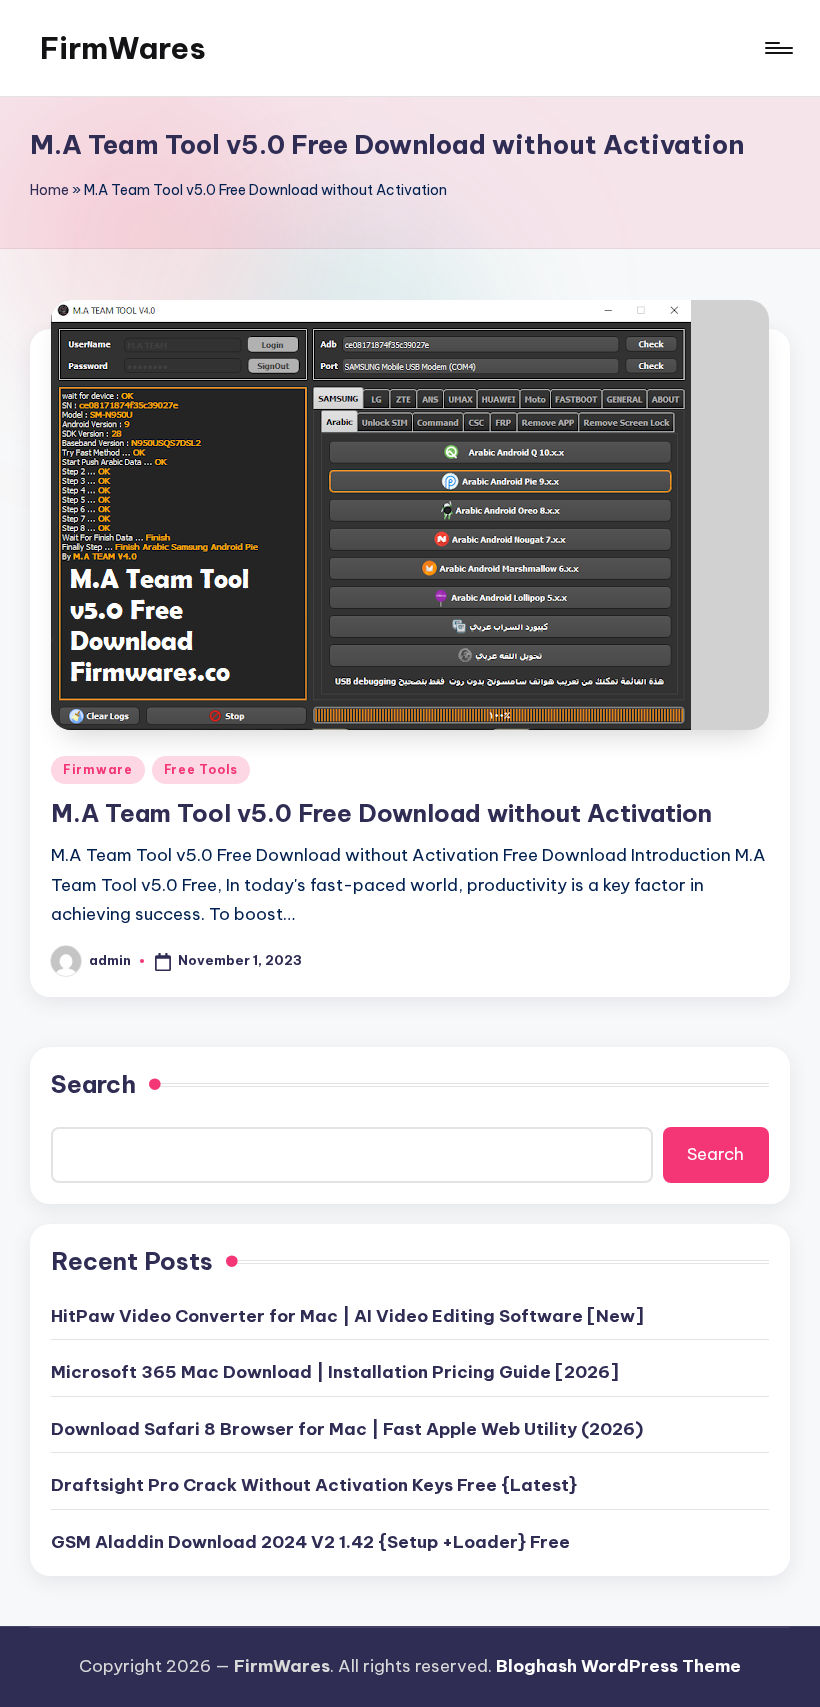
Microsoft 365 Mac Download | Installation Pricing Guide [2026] (335, 1372)
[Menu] (777, 48)
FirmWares (123, 48)
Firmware (98, 769)
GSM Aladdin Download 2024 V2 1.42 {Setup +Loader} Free (310, 1542)
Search (93, 1084)
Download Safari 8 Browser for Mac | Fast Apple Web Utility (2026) (347, 1429)
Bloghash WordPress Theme (618, 1666)
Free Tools (201, 769)
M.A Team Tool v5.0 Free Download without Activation (381, 813)
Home (49, 190)
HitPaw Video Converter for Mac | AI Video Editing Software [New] (347, 1316)
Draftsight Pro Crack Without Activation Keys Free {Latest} (314, 1485)
